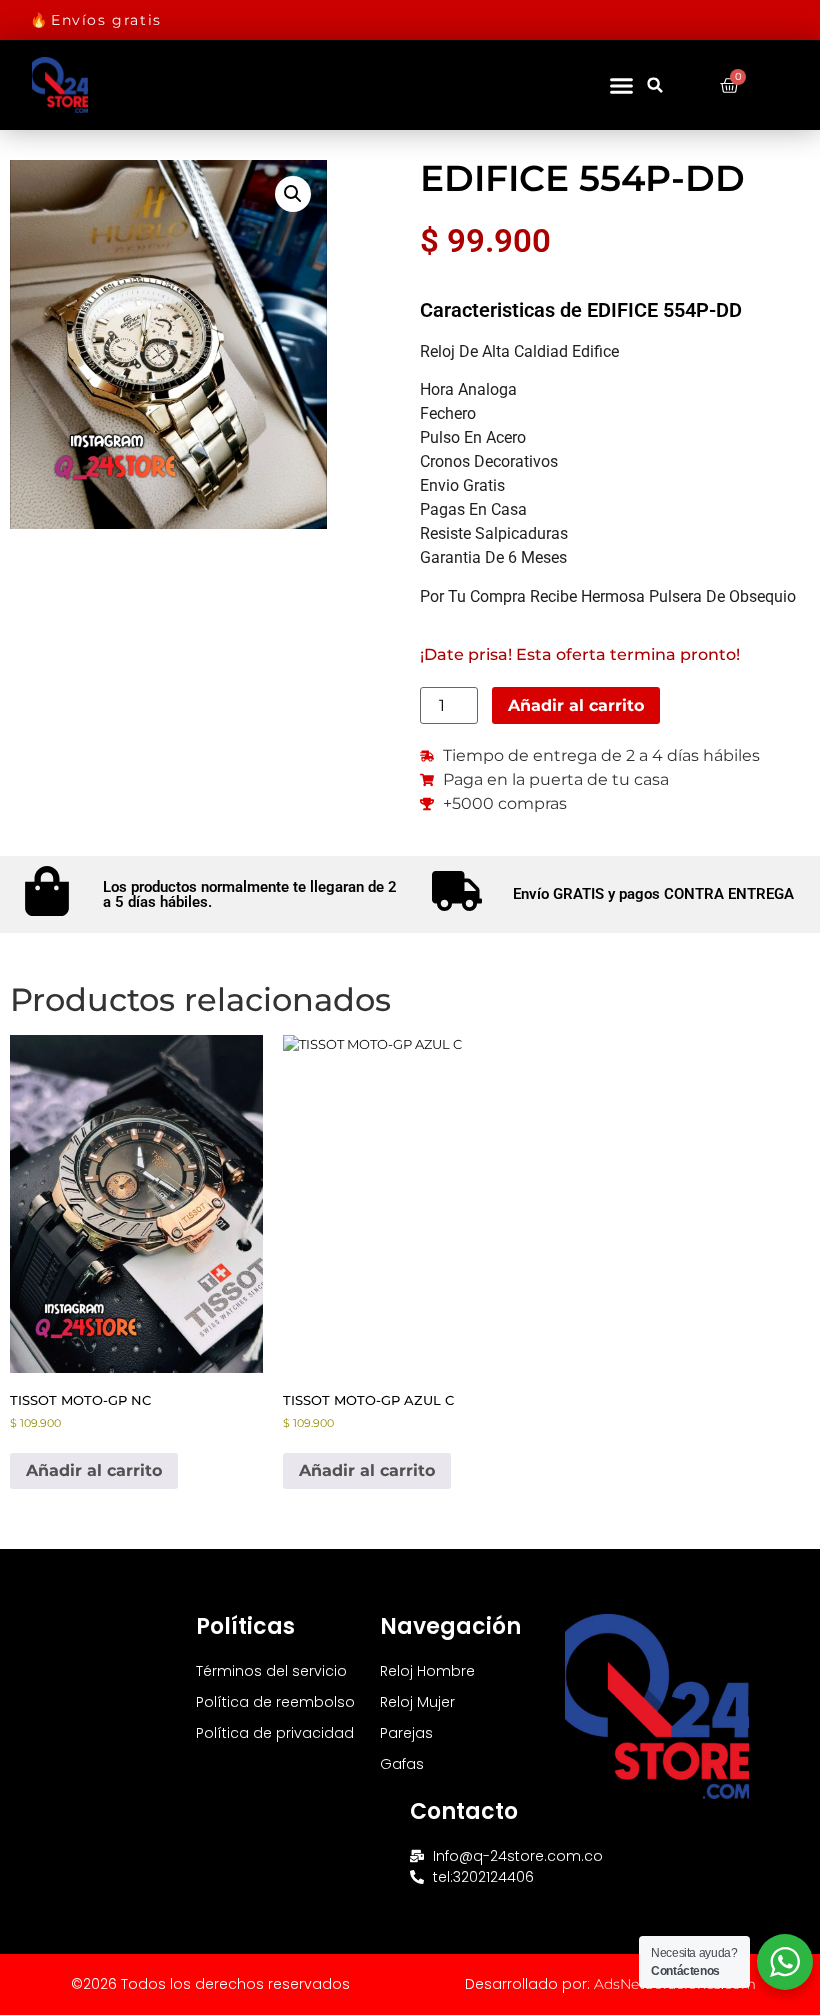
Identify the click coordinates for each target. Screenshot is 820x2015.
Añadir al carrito (576, 705)
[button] (621, 85)
